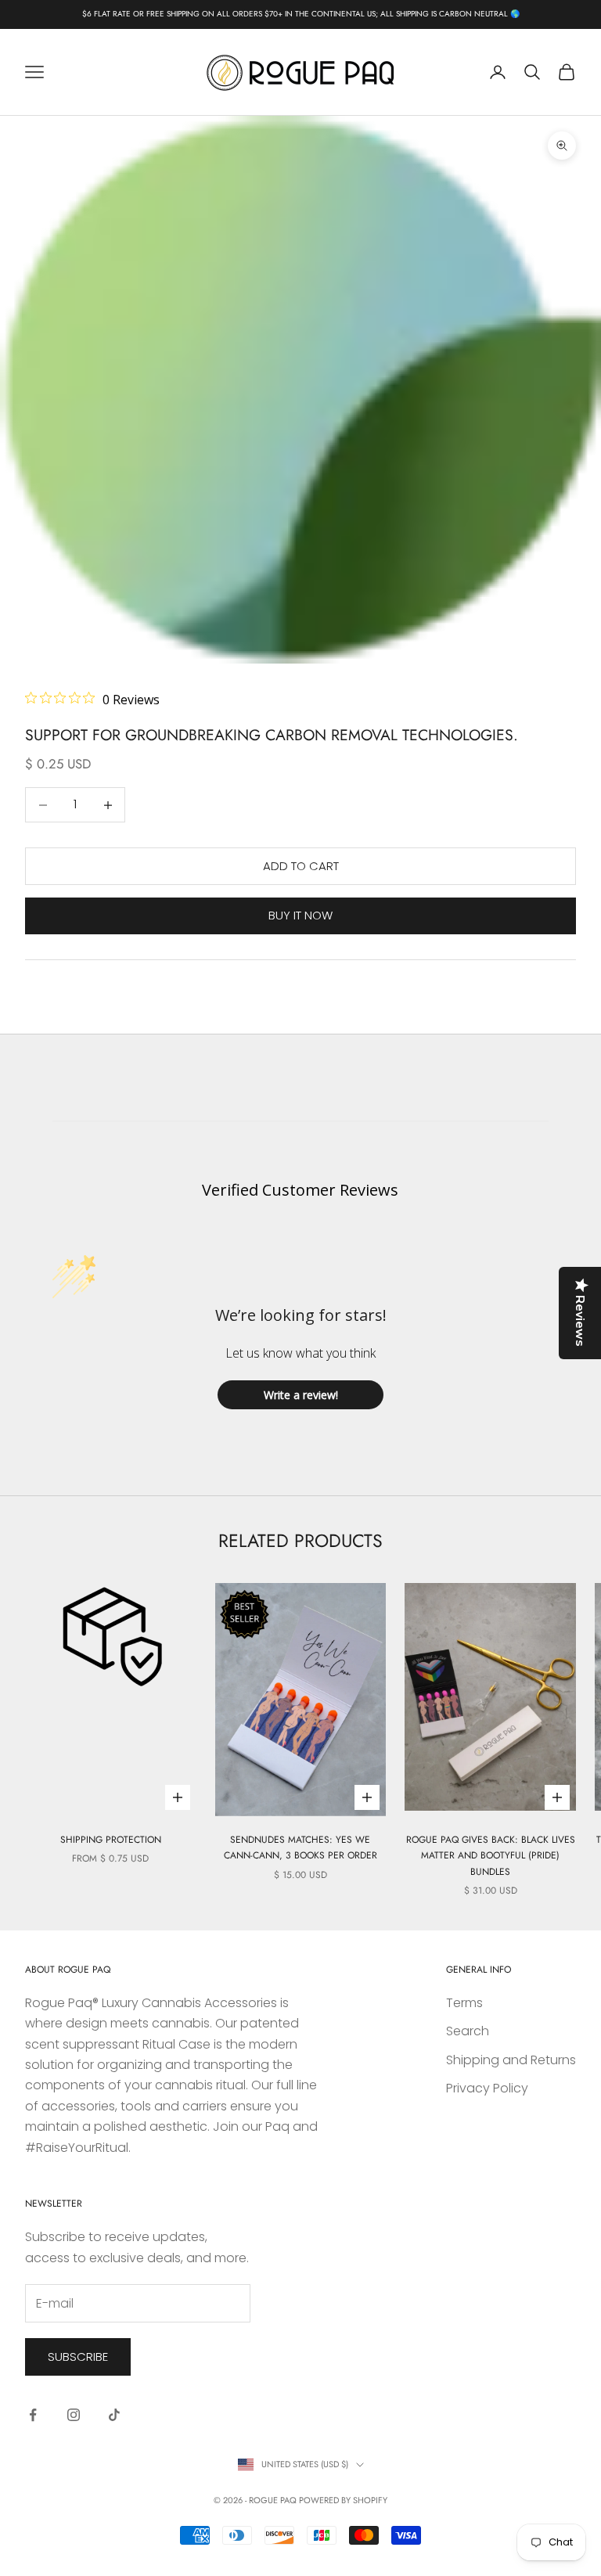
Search (468, 2031)
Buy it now (300, 915)
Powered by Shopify (343, 2500)
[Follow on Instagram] (74, 2415)
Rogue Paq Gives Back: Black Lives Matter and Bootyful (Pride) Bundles (491, 1856)
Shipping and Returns (511, 2060)
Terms (464, 2003)
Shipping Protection (111, 1840)
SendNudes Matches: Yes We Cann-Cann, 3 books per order (300, 1847)
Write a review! (301, 1395)
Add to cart (301, 866)
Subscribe (78, 2357)
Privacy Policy (487, 2088)
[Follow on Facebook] (33, 2415)
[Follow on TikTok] (114, 2415)
